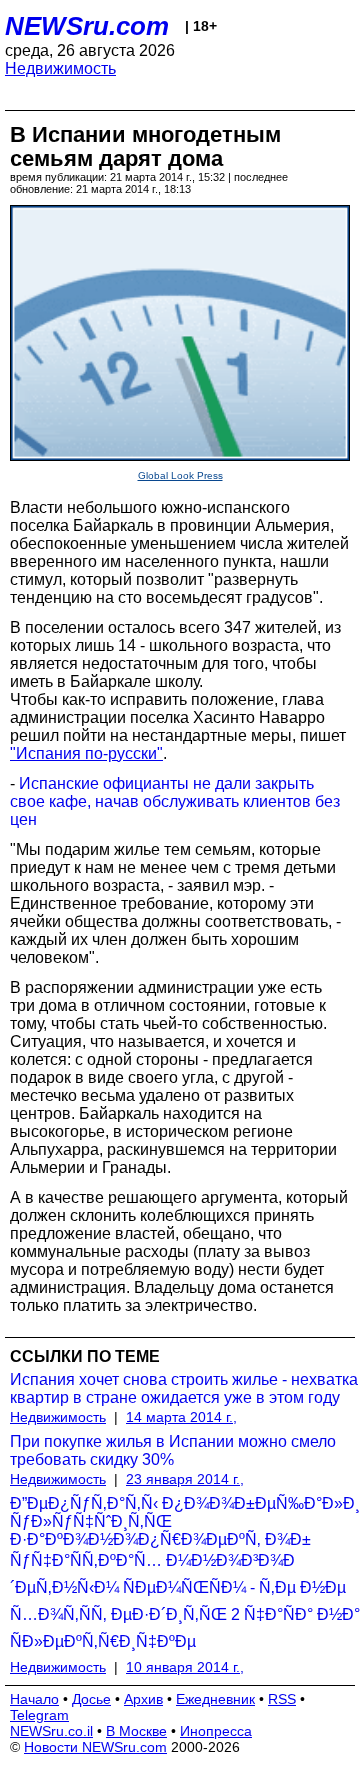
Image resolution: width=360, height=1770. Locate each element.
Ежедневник (215, 1699)
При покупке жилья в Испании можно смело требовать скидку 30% (173, 1450)
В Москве (136, 1731)
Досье (91, 1699)
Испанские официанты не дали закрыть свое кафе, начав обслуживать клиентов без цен (175, 801)
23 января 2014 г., (185, 1479)
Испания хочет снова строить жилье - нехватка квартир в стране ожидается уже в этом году (184, 1388)
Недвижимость (60, 68)
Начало (34, 1699)
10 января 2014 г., (185, 1667)
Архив (143, 1699)
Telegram (39, 1715)
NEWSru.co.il (51, 1731)
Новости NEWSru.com (95, 1747)
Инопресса (216, 1731)
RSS (282, 1699)
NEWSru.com (87, 26)
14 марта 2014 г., (181, 1417)
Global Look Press (180, 475)
